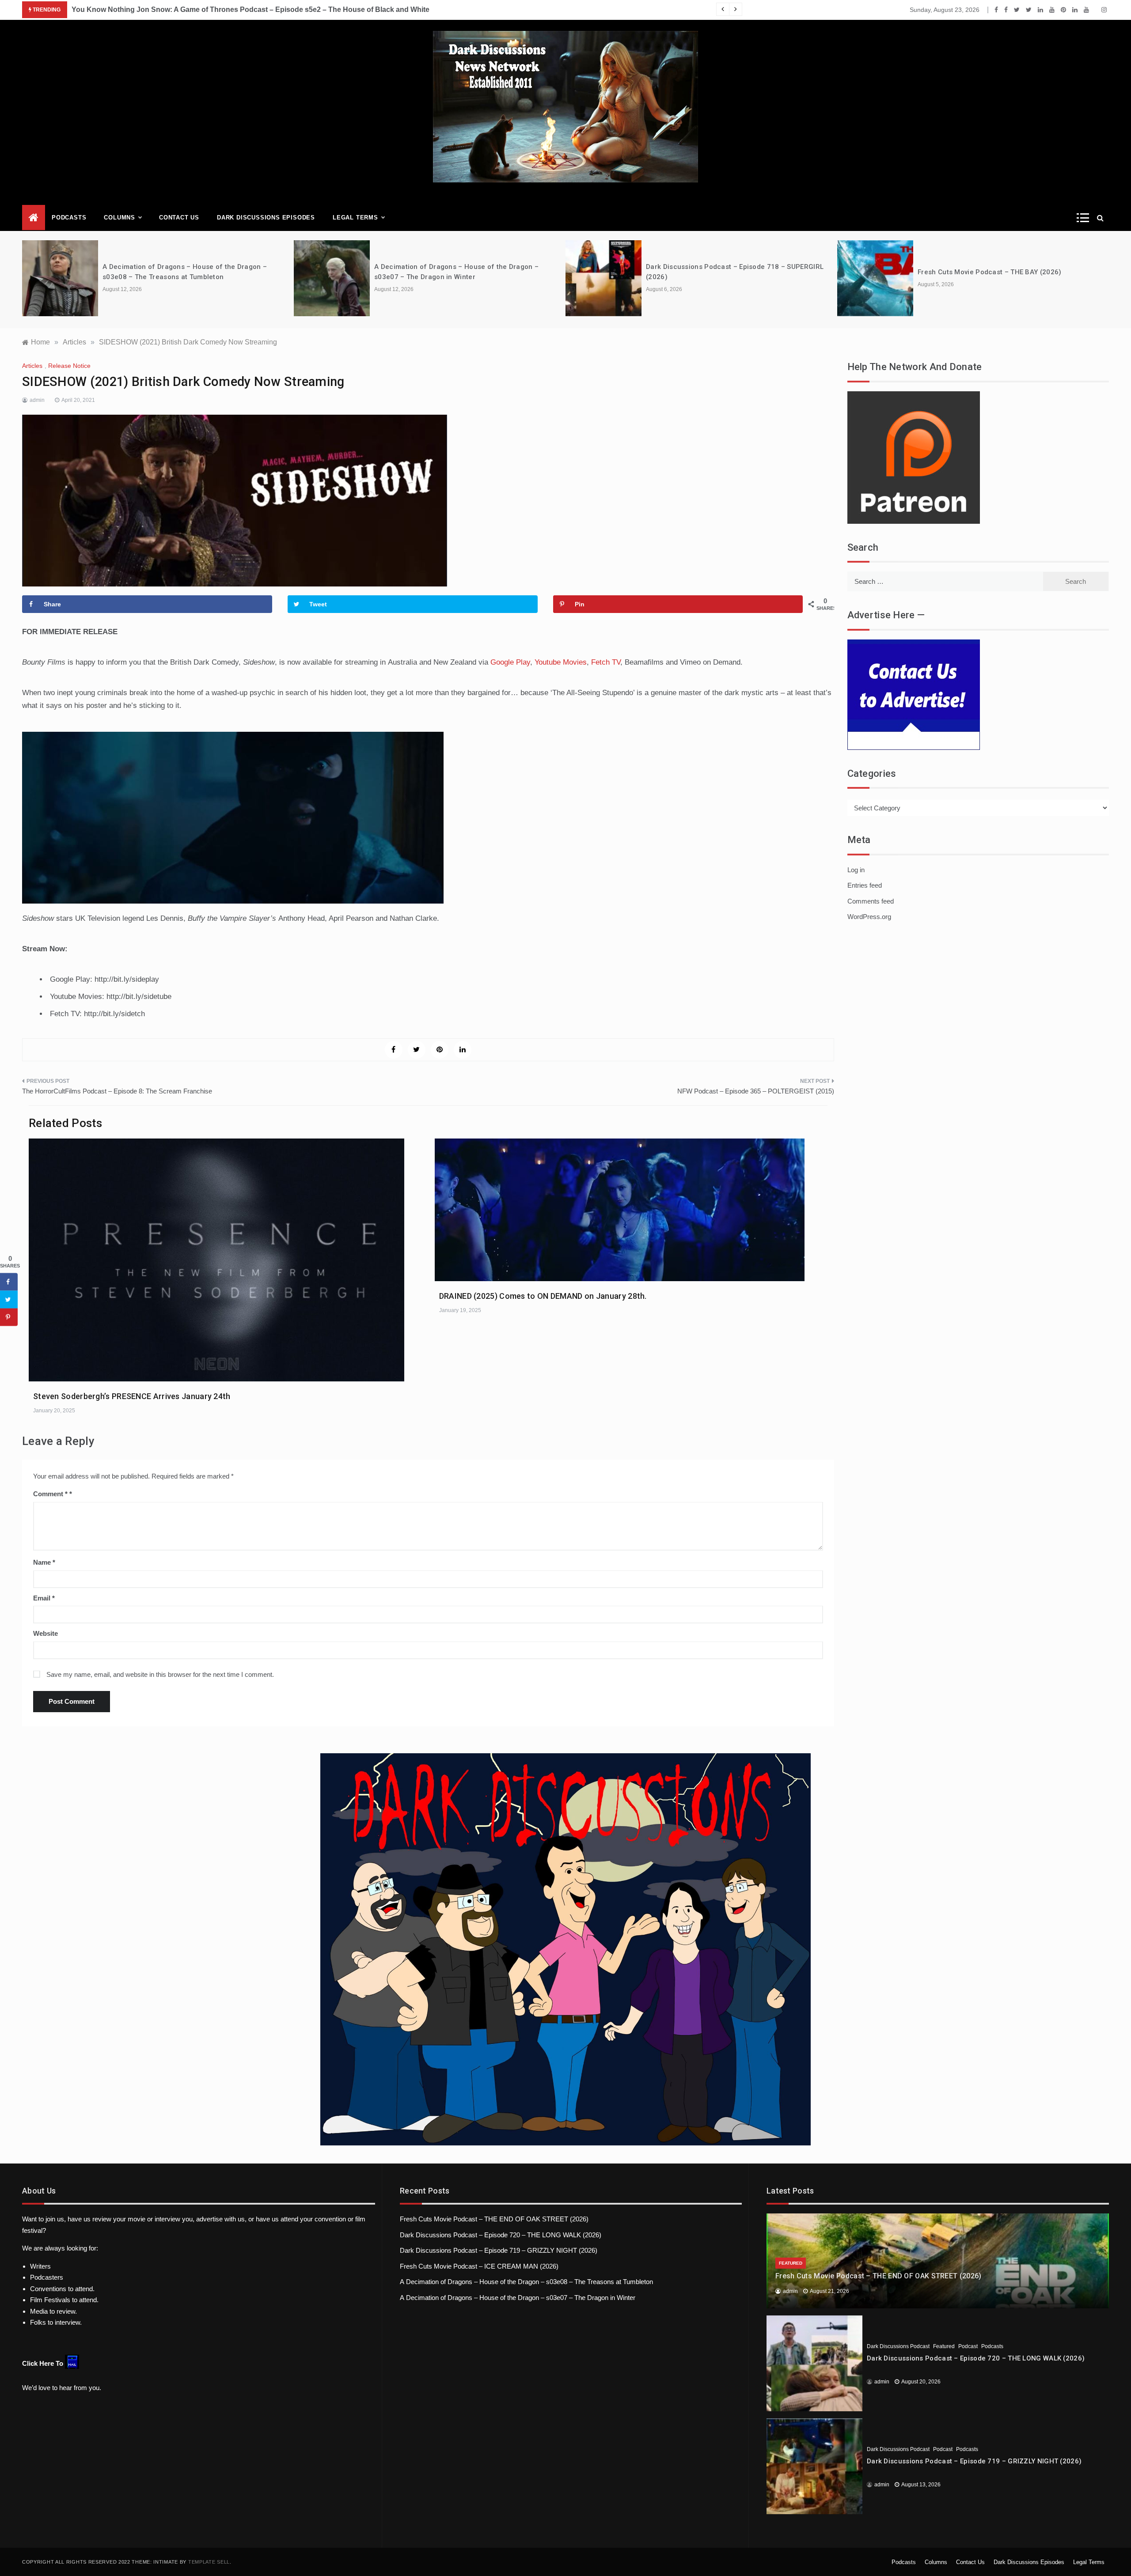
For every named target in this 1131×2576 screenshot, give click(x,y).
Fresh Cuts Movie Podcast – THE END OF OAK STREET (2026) (494, 2219)
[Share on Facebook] (9, 1282)
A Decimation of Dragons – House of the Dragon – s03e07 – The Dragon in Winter (518, 2298)
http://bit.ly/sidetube (139, 997)
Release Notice (69, 366)
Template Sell (209, 2562)
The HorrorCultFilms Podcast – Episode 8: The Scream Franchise (117, 1091)
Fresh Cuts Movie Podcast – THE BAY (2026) (989, 272)
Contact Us (179, 218)
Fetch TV (606, 662)
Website (46, 1633)
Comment (50, 1494)
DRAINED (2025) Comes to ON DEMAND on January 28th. (543, 1296)
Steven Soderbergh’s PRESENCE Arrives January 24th (132, 1396)
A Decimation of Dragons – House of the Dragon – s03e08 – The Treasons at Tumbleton (526, 2282)
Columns (120, 218)
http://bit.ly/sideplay (127, 979)
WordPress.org (869, 917)
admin (37, 400)
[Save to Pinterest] (9, 1317)
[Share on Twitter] (9, 1300)
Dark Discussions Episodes (266, 218)
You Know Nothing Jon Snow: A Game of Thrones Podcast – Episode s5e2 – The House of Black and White (250, 9)
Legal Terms (355, 218)
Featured (791, 2263)
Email (44, 1598)
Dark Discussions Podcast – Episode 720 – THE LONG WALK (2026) (501, 2235)
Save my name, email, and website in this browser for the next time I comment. (160, 1674)
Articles (32, 366)
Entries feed (865, 885)
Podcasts (69, 218)
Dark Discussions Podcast (898, 2346)
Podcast (968, 2346)
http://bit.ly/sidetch (114, 1014)
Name (44, 1562)
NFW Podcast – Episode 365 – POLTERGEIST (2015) (756, 1091)
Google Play (510, 662)
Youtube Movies (561, 662)
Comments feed (871, 901)
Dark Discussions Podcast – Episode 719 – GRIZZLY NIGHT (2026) (499, 2250)
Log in (856, 870)
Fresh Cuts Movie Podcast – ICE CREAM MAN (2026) (479, 2266)
